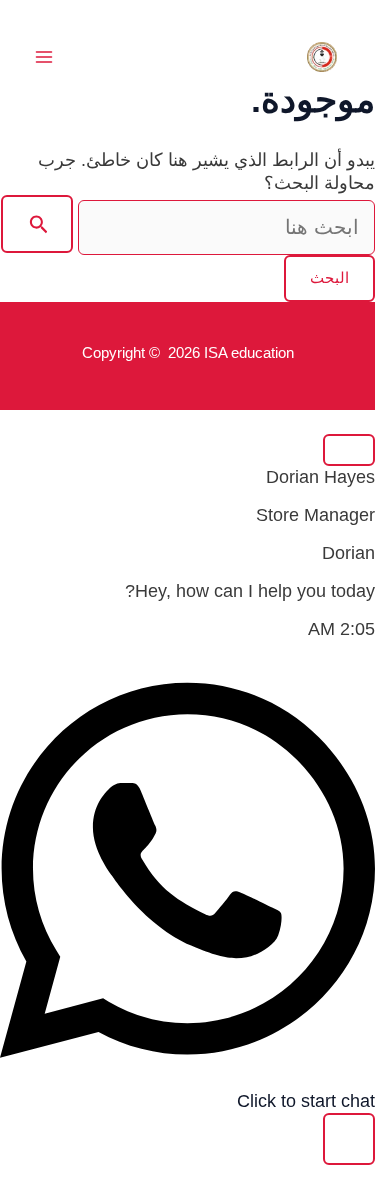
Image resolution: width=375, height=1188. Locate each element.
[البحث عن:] (188, 228)
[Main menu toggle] (43, 57)
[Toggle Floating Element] (349, 1139)
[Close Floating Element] (349, 450)
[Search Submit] (37, 224)
